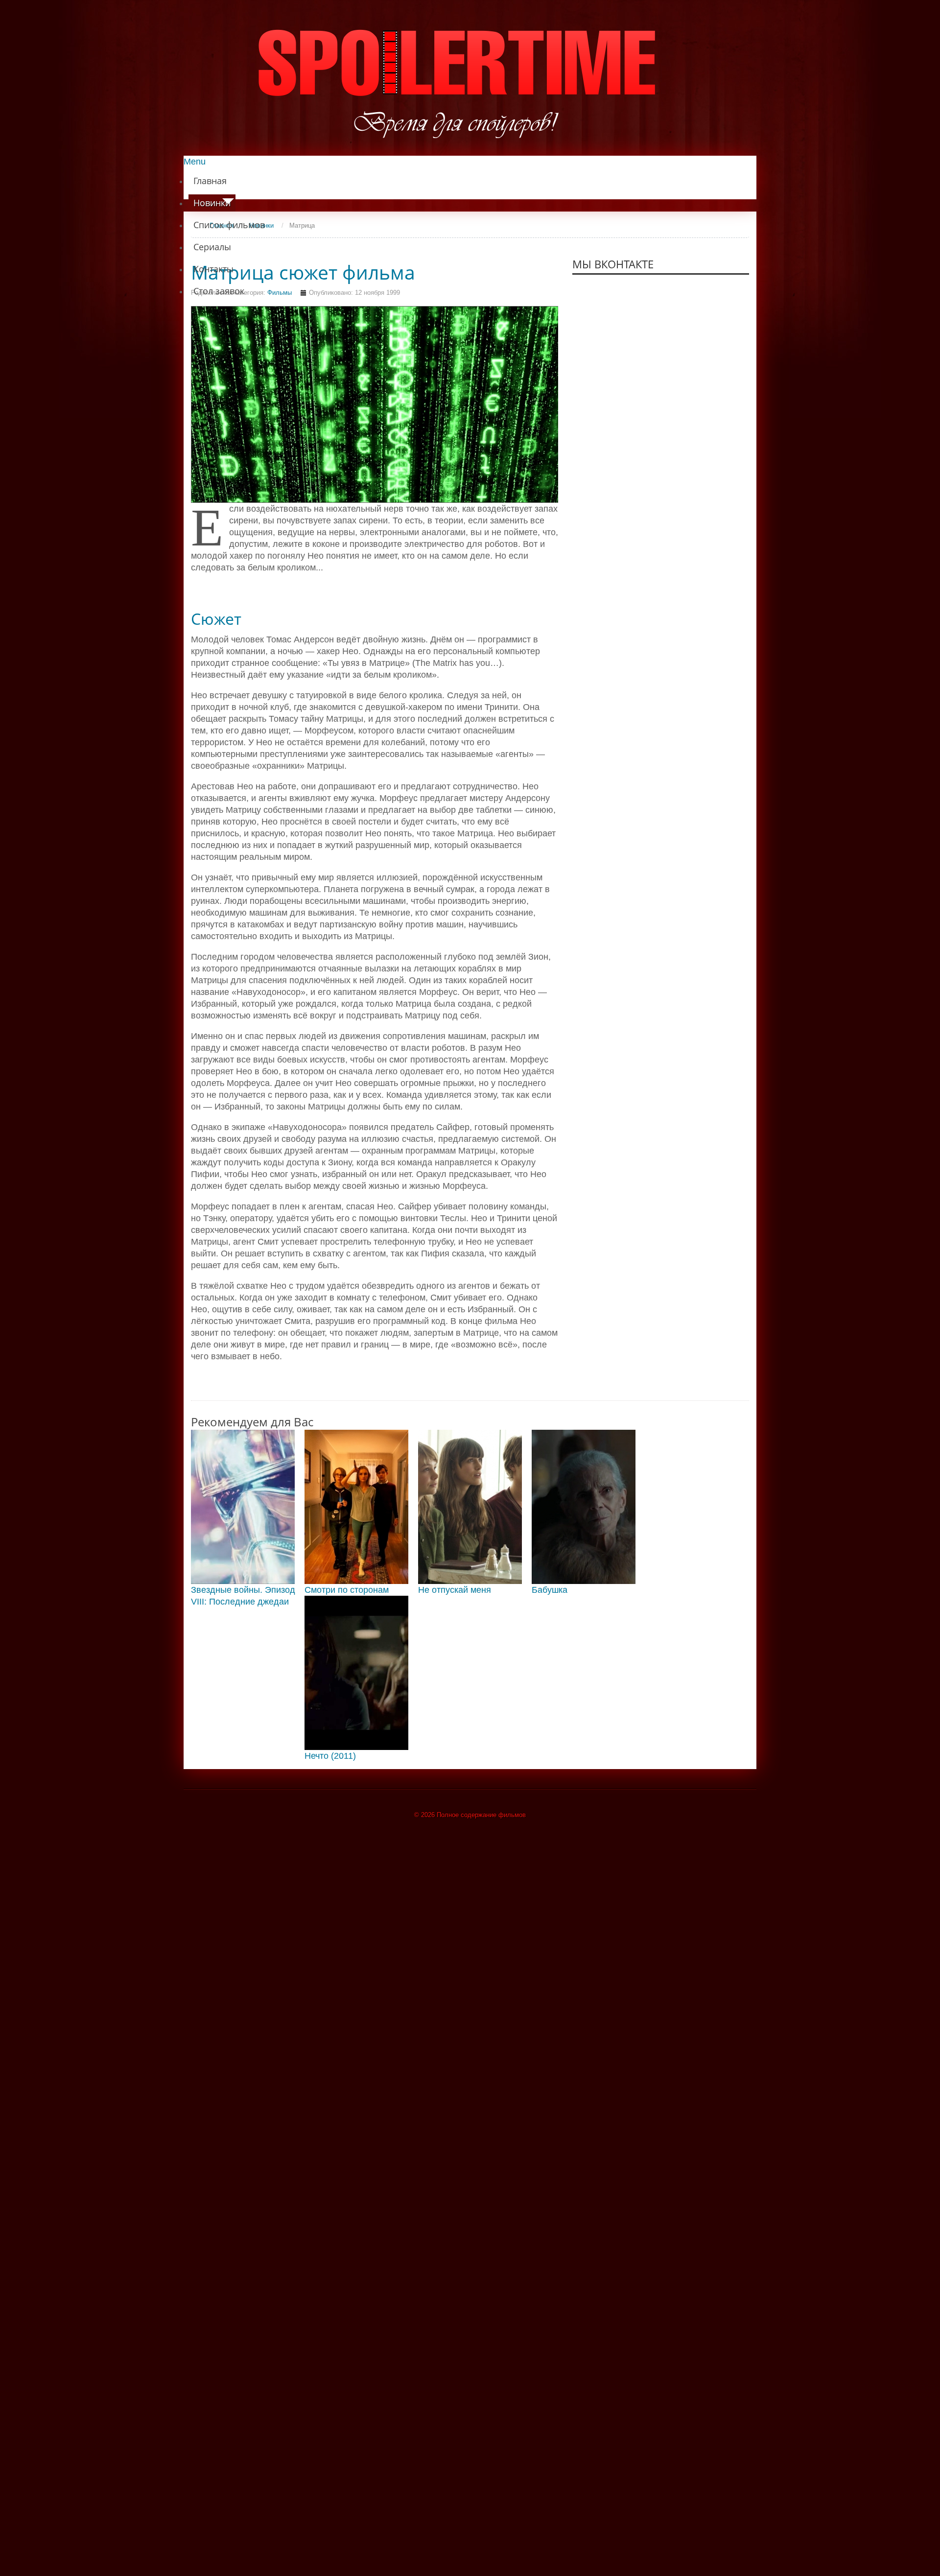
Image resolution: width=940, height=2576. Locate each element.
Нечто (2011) (330, 1756)
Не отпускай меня (455, 1590)
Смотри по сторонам (347, 1590)
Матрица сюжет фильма (303, 272)
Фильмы (280, 293)
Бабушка (550, 1590)
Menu (195, 162)
